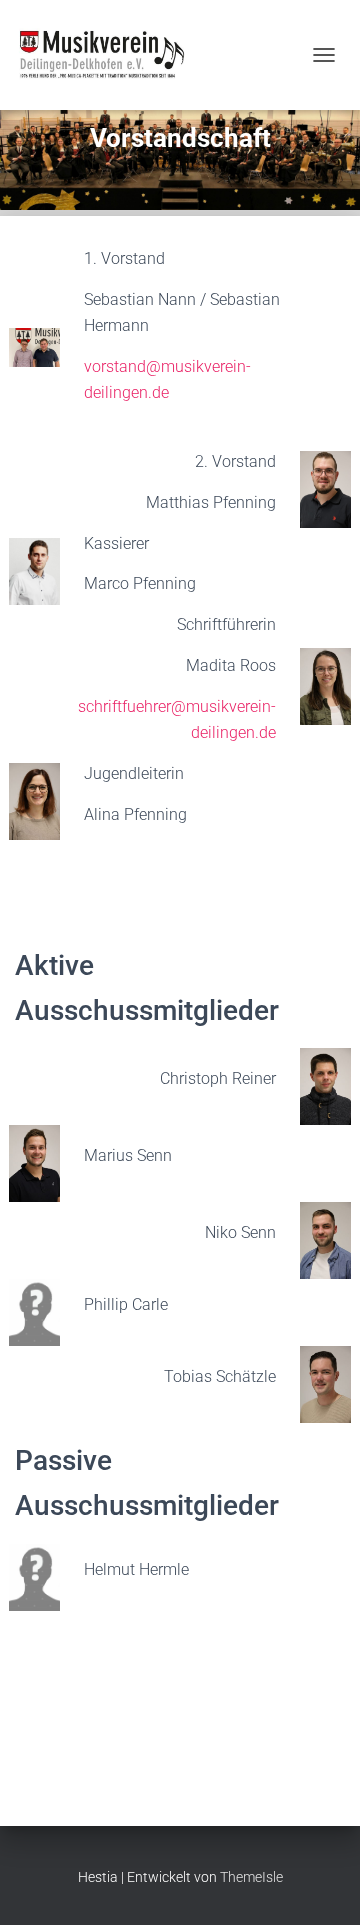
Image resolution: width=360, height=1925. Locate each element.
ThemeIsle (251, 1877)
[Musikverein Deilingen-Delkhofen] (107, 55)
